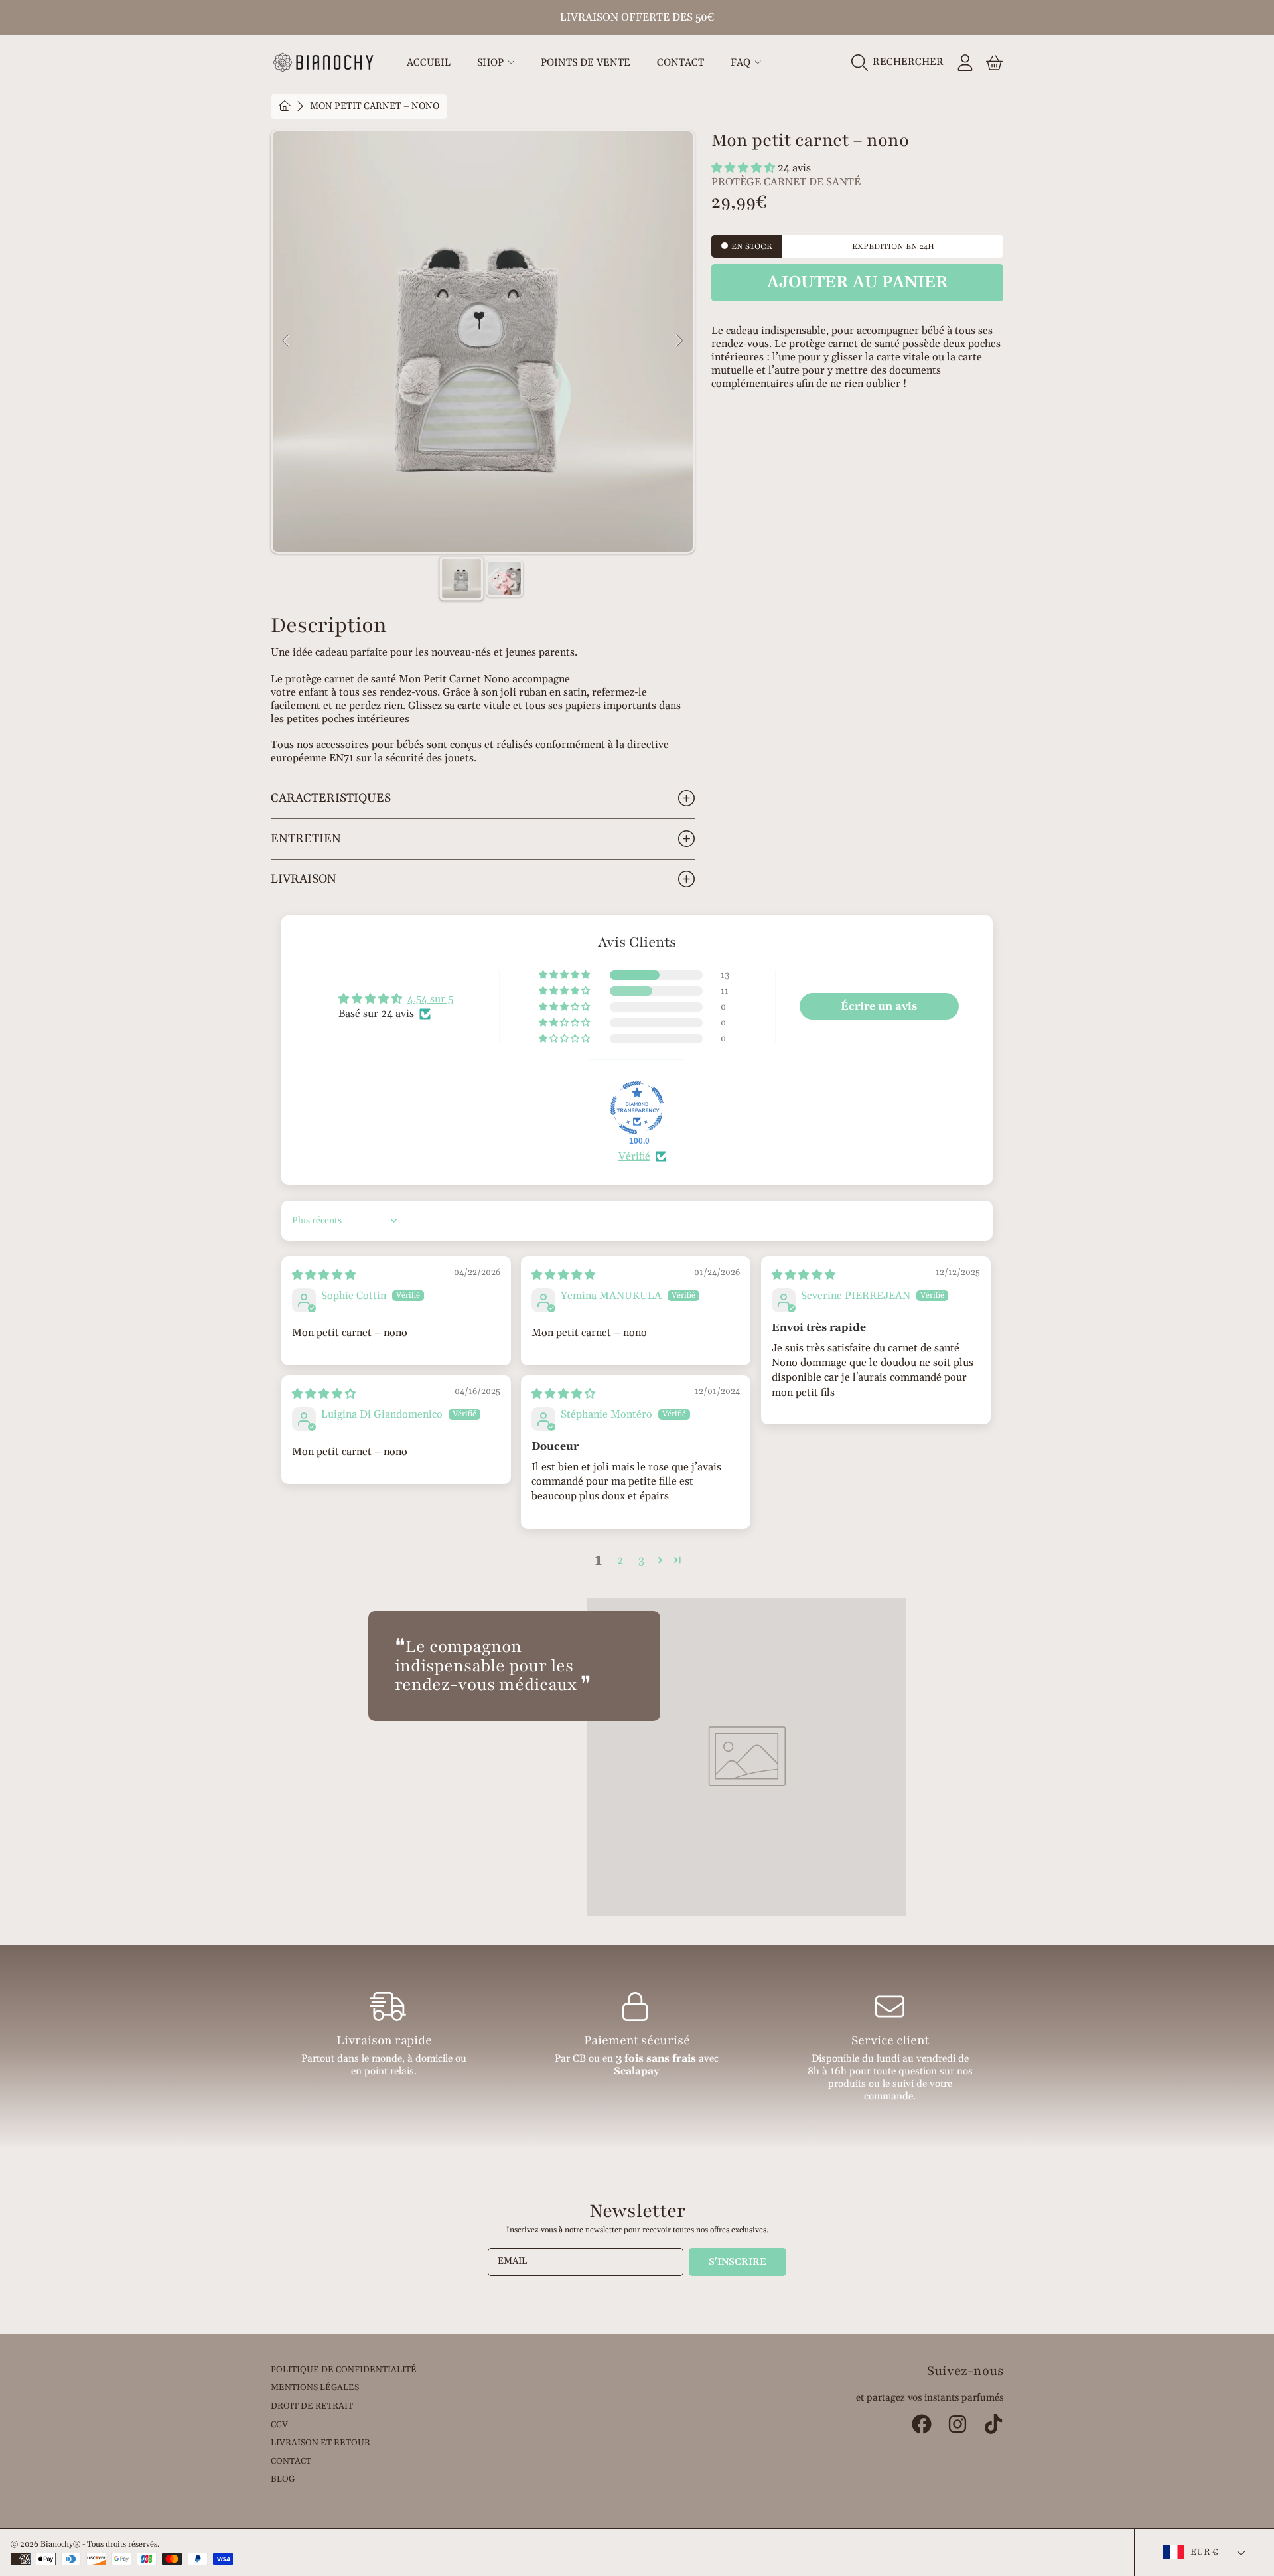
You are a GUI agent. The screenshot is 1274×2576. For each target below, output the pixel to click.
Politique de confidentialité (344, 2370)
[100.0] (637, 1108)
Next (679, 341)
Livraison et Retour (320, 2443)
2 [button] (620, 1560)
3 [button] (641, 1560)
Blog (283, 2479)
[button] (901, 62)
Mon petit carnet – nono (375, 107)
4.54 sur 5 (430, 999)
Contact (291, 2461)
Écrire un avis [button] (879, 1006)
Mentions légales (315, 2387)
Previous (287, 341)
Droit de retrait (312, 2406)
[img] (324, 1275)
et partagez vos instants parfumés (930, 2398)
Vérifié (634, 1156)
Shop (492, 63)
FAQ (742, 63)
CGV (279, 2425)
